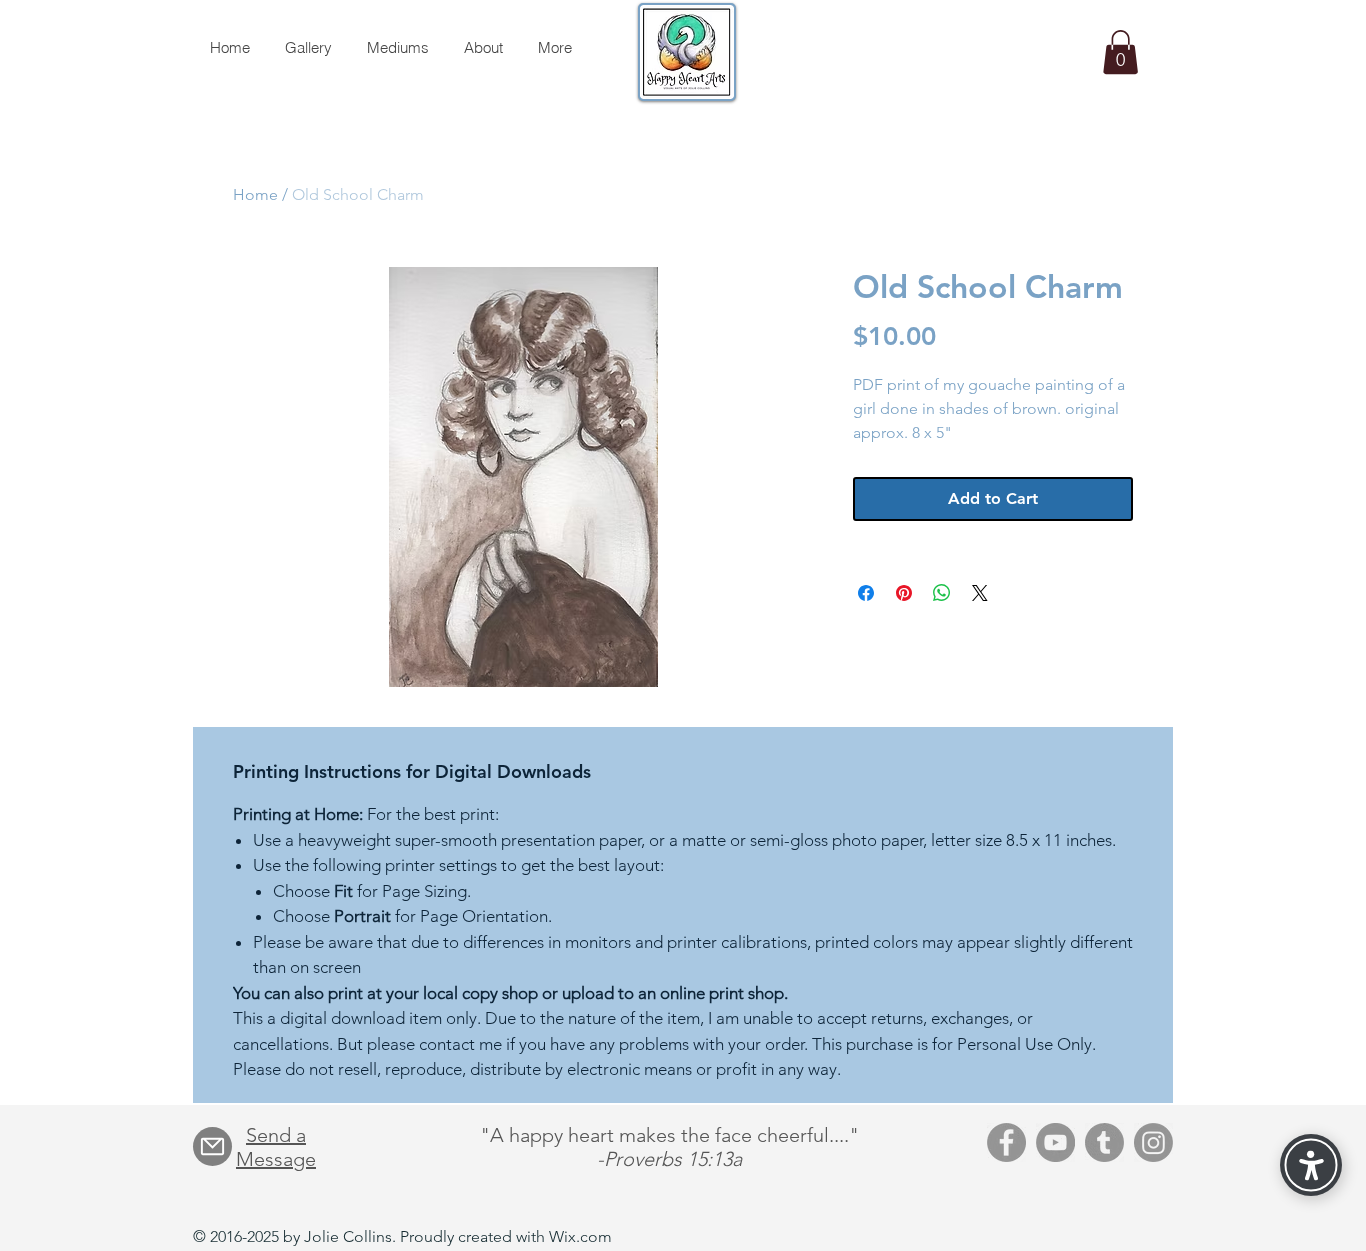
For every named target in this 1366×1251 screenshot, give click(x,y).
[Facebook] (1006, 1142)
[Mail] (212, 1146)
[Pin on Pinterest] (904, 593)
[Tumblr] (1104, 1142)
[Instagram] (1153, 1142)
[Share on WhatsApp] (942, 593)
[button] (1120, 52)
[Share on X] (980, 593)
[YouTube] (1055, 1142)
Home (255, 194)
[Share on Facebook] (866, 593)
